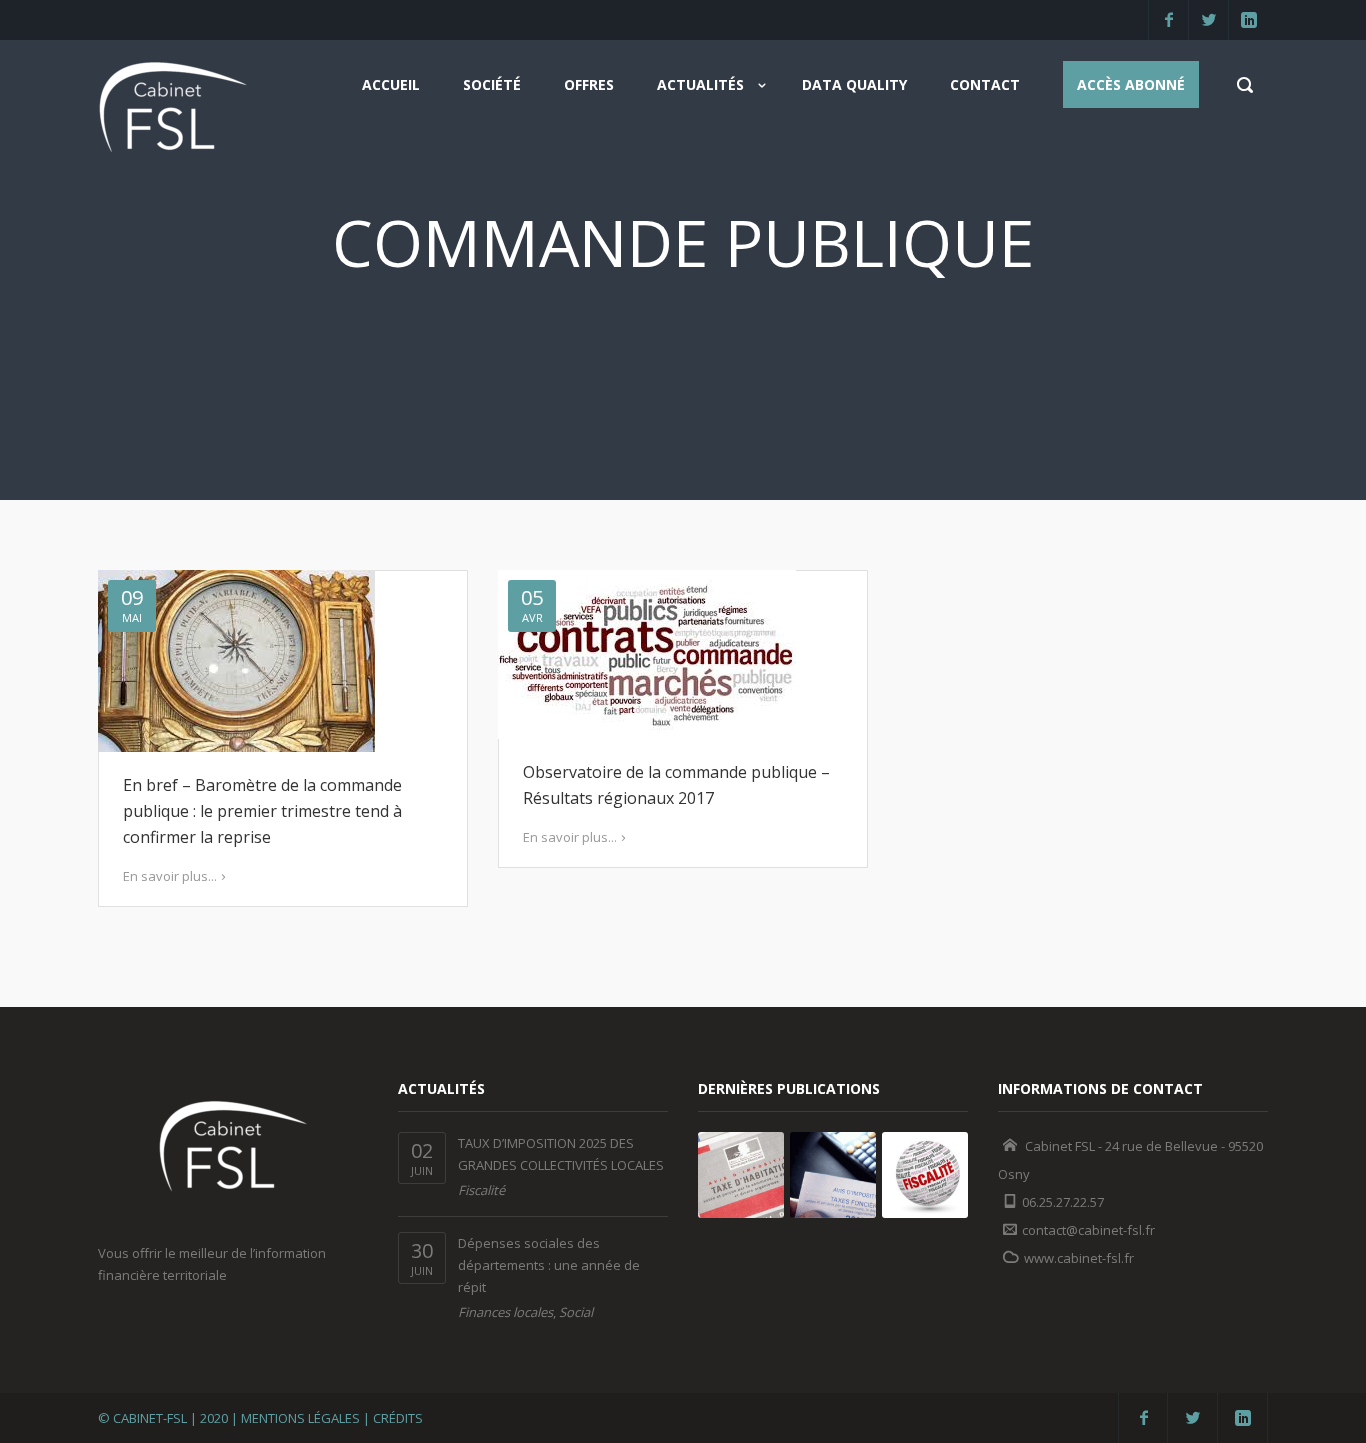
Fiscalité (481, 1190)
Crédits (398, 1418)
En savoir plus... (170, 876)
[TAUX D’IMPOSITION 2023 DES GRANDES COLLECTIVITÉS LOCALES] (833, 1175)
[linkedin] (1248, 20)
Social (576, 1312)
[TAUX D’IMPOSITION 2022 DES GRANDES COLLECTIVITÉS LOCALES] (925, 1175)
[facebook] (1168, 20)
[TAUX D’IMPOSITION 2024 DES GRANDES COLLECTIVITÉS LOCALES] (741, 1175)
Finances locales (505, 1312)
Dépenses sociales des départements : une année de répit (549, 1265)
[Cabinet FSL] (173, 114)
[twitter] (1208, 20)
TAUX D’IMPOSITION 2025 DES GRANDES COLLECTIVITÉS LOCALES (561, 1154)
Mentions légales (300, 1418)
